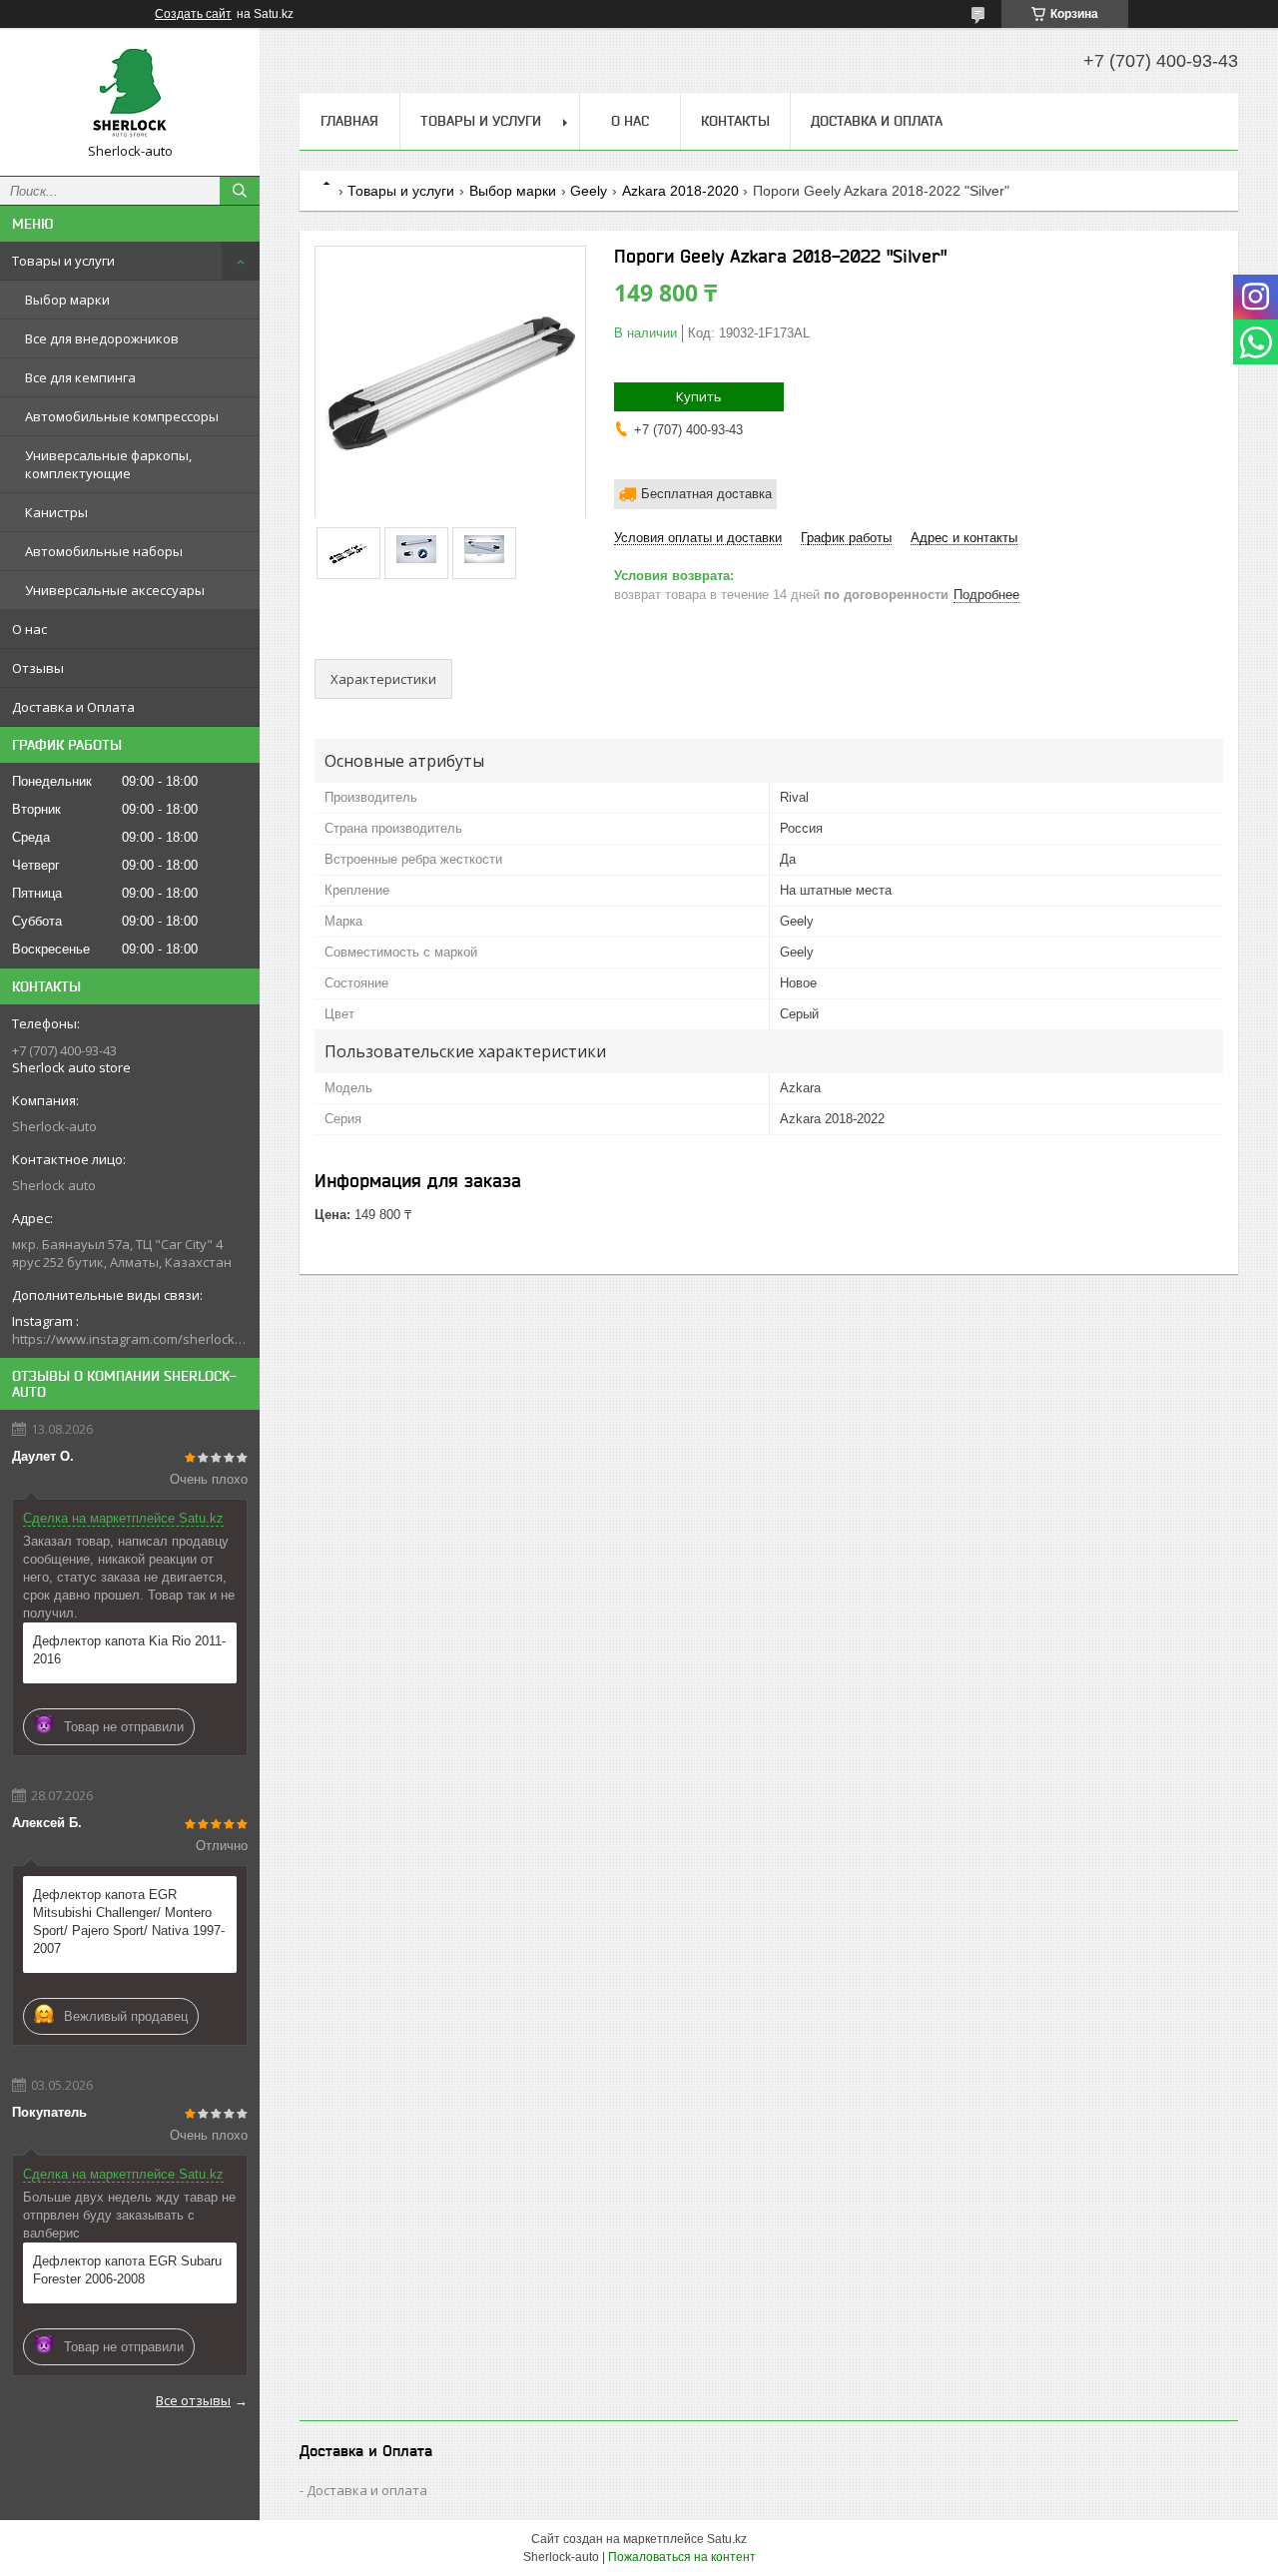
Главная (349, 121)
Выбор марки (67, 300)
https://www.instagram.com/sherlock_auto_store (130, 1339)
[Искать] (240, 191)
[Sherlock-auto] (130, 93)
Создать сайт (193, 14)
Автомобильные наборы (104, 551)
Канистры (56, 512)
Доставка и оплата (367, 2490)
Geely (589, 191)
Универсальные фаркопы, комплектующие (108, 464)
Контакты (735, 121)
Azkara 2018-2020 (680, 191)
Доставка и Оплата (73, 707)
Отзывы (38, 668)
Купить (699, 396)
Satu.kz (727, 2539)
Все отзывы (193, 2400)
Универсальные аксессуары (115, 590)
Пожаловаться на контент (682, 2557)
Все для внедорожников (102, 338)
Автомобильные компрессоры (122, 416)
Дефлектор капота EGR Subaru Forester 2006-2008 (127, 2270)
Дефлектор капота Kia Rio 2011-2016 (129, 1650)
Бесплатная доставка (706, 494)
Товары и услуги (63, 261)
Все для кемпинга (80, 377)
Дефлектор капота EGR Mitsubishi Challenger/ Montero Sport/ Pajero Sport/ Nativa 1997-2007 (129, 1922)
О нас (29, 629)
